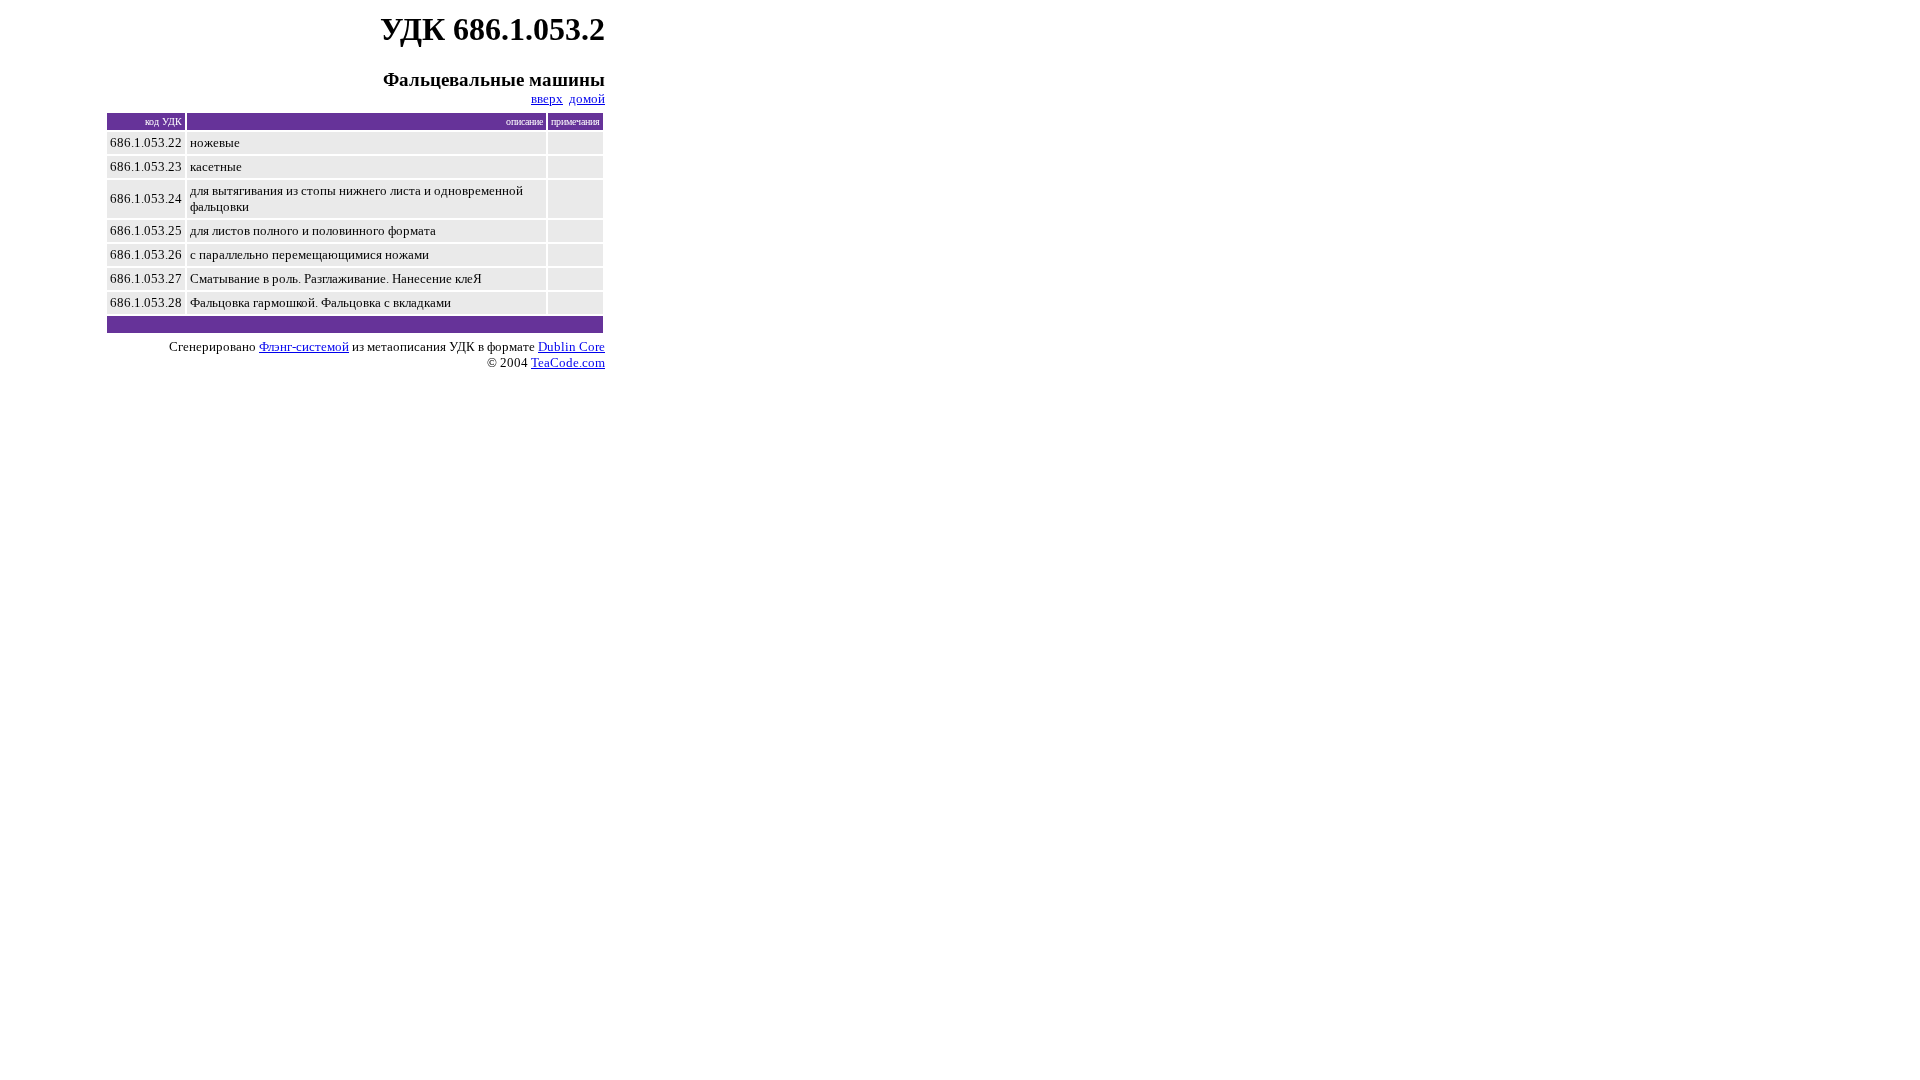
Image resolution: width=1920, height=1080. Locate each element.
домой (587, 98)
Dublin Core (571, 346)
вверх (547, 98)
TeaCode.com (568, 362)
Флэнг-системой (304, 346)
